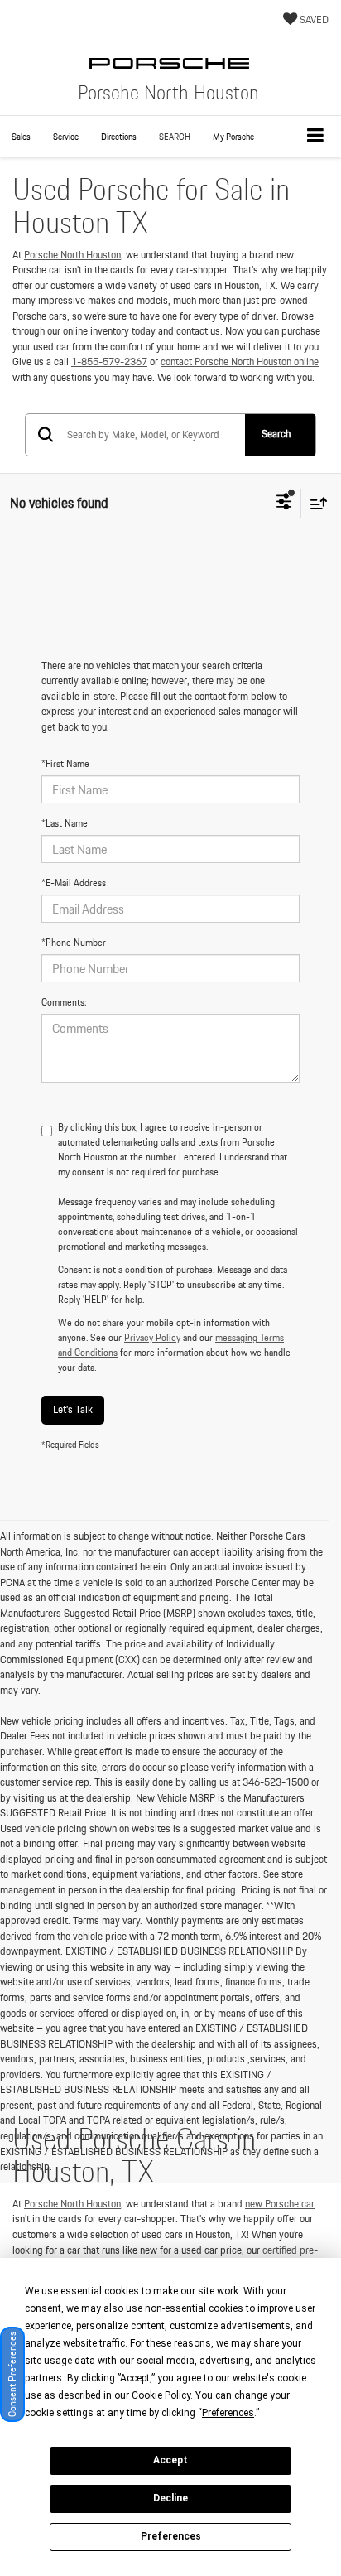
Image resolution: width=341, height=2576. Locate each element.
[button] (21, 137)
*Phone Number (74, 943)
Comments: (64, 1002)
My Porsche (233, 137)
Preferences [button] (228, 2413)
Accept (170, 2460)
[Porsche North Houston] (170, 63)
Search (276, 434)
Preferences (171, 2536)
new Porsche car (280, 2204)
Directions (119, 137)
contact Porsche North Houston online (240, 362)
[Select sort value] (315, 503)
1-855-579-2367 (109, 362)
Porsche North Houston (72, 255)
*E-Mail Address (74, 883)
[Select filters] (284, 504)
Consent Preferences (12, 2374)
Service (66, 137)
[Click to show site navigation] (316, 136)
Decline (170, 2498)
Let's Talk (73, 1409)
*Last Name (65, 823)
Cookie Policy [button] (161, 2395)
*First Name (65, 764)
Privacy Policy (152, 1337)
